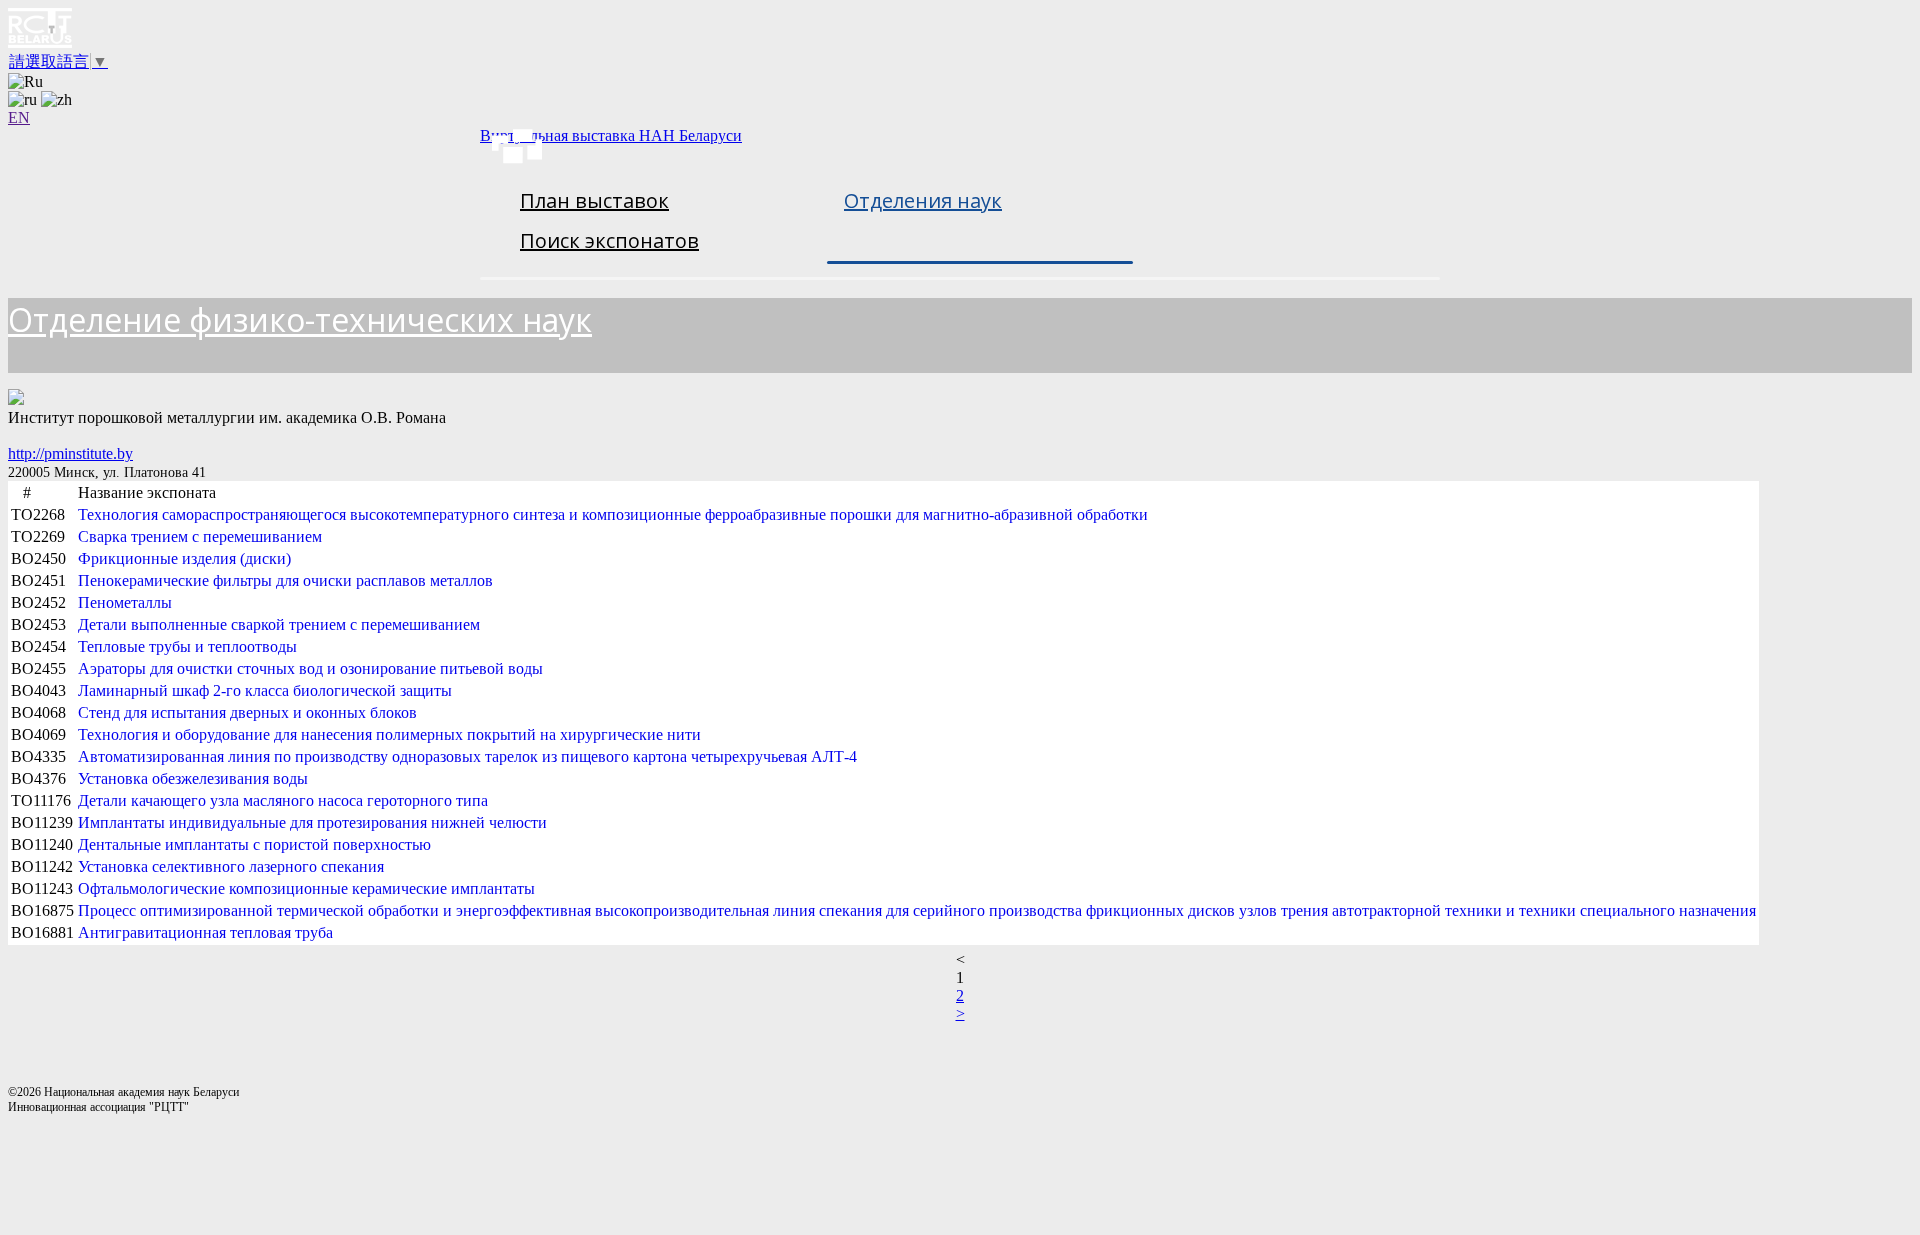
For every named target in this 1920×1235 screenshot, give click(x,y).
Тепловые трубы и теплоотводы (187, 646)
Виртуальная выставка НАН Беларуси (611, 135)
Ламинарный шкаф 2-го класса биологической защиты (265, 690)
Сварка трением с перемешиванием (200, 536)
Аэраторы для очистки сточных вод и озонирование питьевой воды (310, 668)
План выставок (594, 200)
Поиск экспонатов (609, 240)
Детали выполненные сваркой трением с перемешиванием (279, 624)
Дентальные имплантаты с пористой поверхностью (254, 844)
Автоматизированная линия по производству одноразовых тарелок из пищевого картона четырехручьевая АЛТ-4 (467, 756)
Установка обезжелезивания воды (193, 778)
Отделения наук (923, 200)
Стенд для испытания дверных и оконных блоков (247, 712)
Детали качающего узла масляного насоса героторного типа (283, 800)
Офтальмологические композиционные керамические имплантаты (306, 888)
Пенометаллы (125, 602)
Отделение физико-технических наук (300, 319)
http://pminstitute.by (70, 453)
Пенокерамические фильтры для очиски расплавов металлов (285, 580)
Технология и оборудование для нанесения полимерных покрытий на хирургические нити (389, 734)
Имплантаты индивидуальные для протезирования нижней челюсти (312, 822)
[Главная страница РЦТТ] (960, 30)
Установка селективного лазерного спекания (231, 866)
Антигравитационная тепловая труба (205, 932)
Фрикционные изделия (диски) (184, 558)
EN (19, 117)
